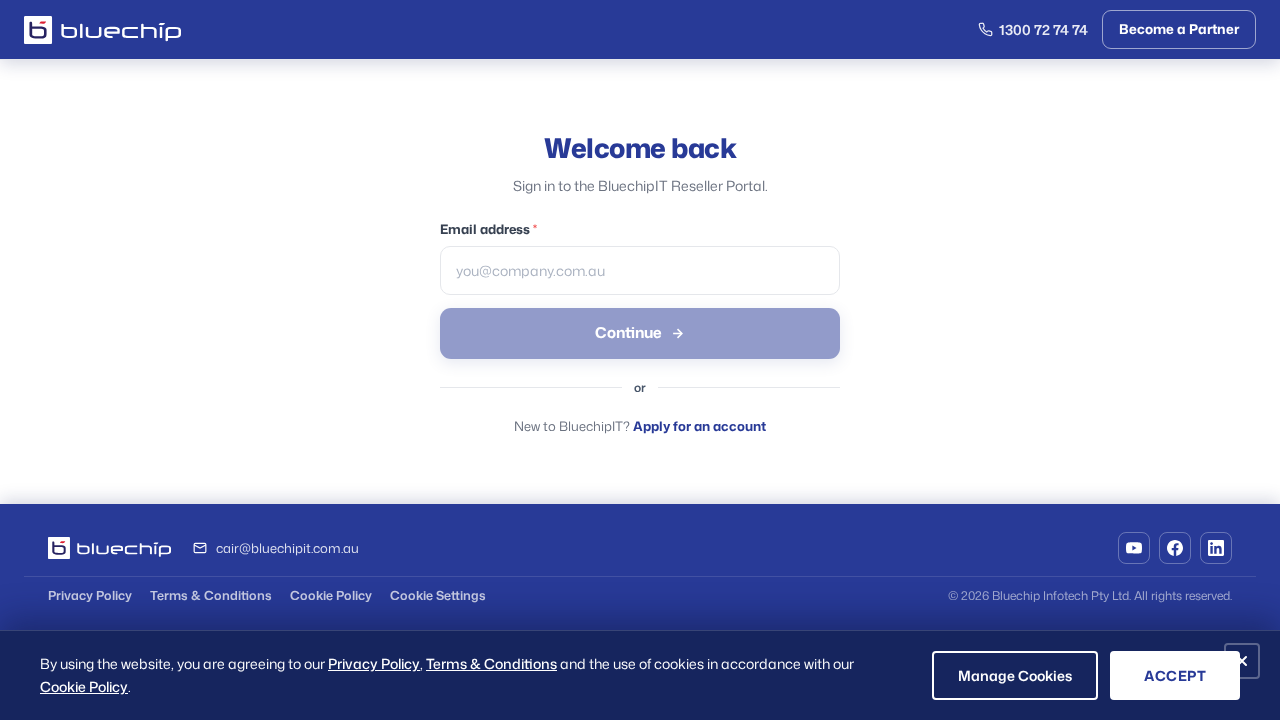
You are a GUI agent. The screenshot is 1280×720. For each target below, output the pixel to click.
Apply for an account (699, 426)
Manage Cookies (1015, 675)
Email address (488, 229)
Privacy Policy (90, 595)
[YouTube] (1134, 548)
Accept (1175, 675)
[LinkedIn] (1216, 548)
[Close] (1242, 661)
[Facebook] (1175, 548)
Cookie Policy (331, 595)
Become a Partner (1179, 28)
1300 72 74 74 (1043, 29)
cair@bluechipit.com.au (287, 548)
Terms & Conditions (211, 595)
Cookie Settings (438, 595)
